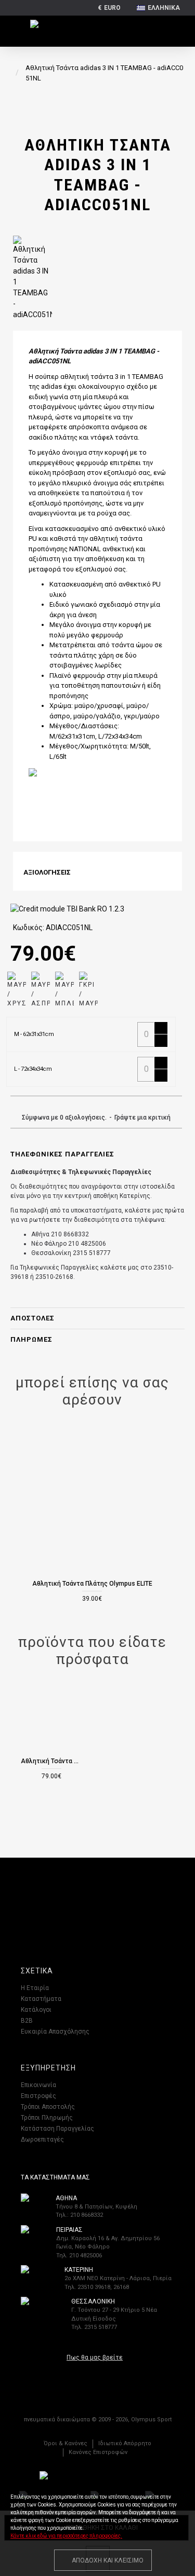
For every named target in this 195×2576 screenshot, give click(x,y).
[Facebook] (67, 1899)
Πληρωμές (31, 1339)
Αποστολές (32, 1318)
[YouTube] (129, 1899)
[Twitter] (108, 1899)
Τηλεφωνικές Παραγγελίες (62, 1154)
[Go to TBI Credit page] (67, 910)
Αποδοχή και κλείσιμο (108, 2560)
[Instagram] (87, 1899)
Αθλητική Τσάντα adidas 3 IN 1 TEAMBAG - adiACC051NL (51, 1761)
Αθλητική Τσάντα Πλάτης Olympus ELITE (92, 1584)
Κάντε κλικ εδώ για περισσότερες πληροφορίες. (66, 2536)
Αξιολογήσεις (47, 872)
